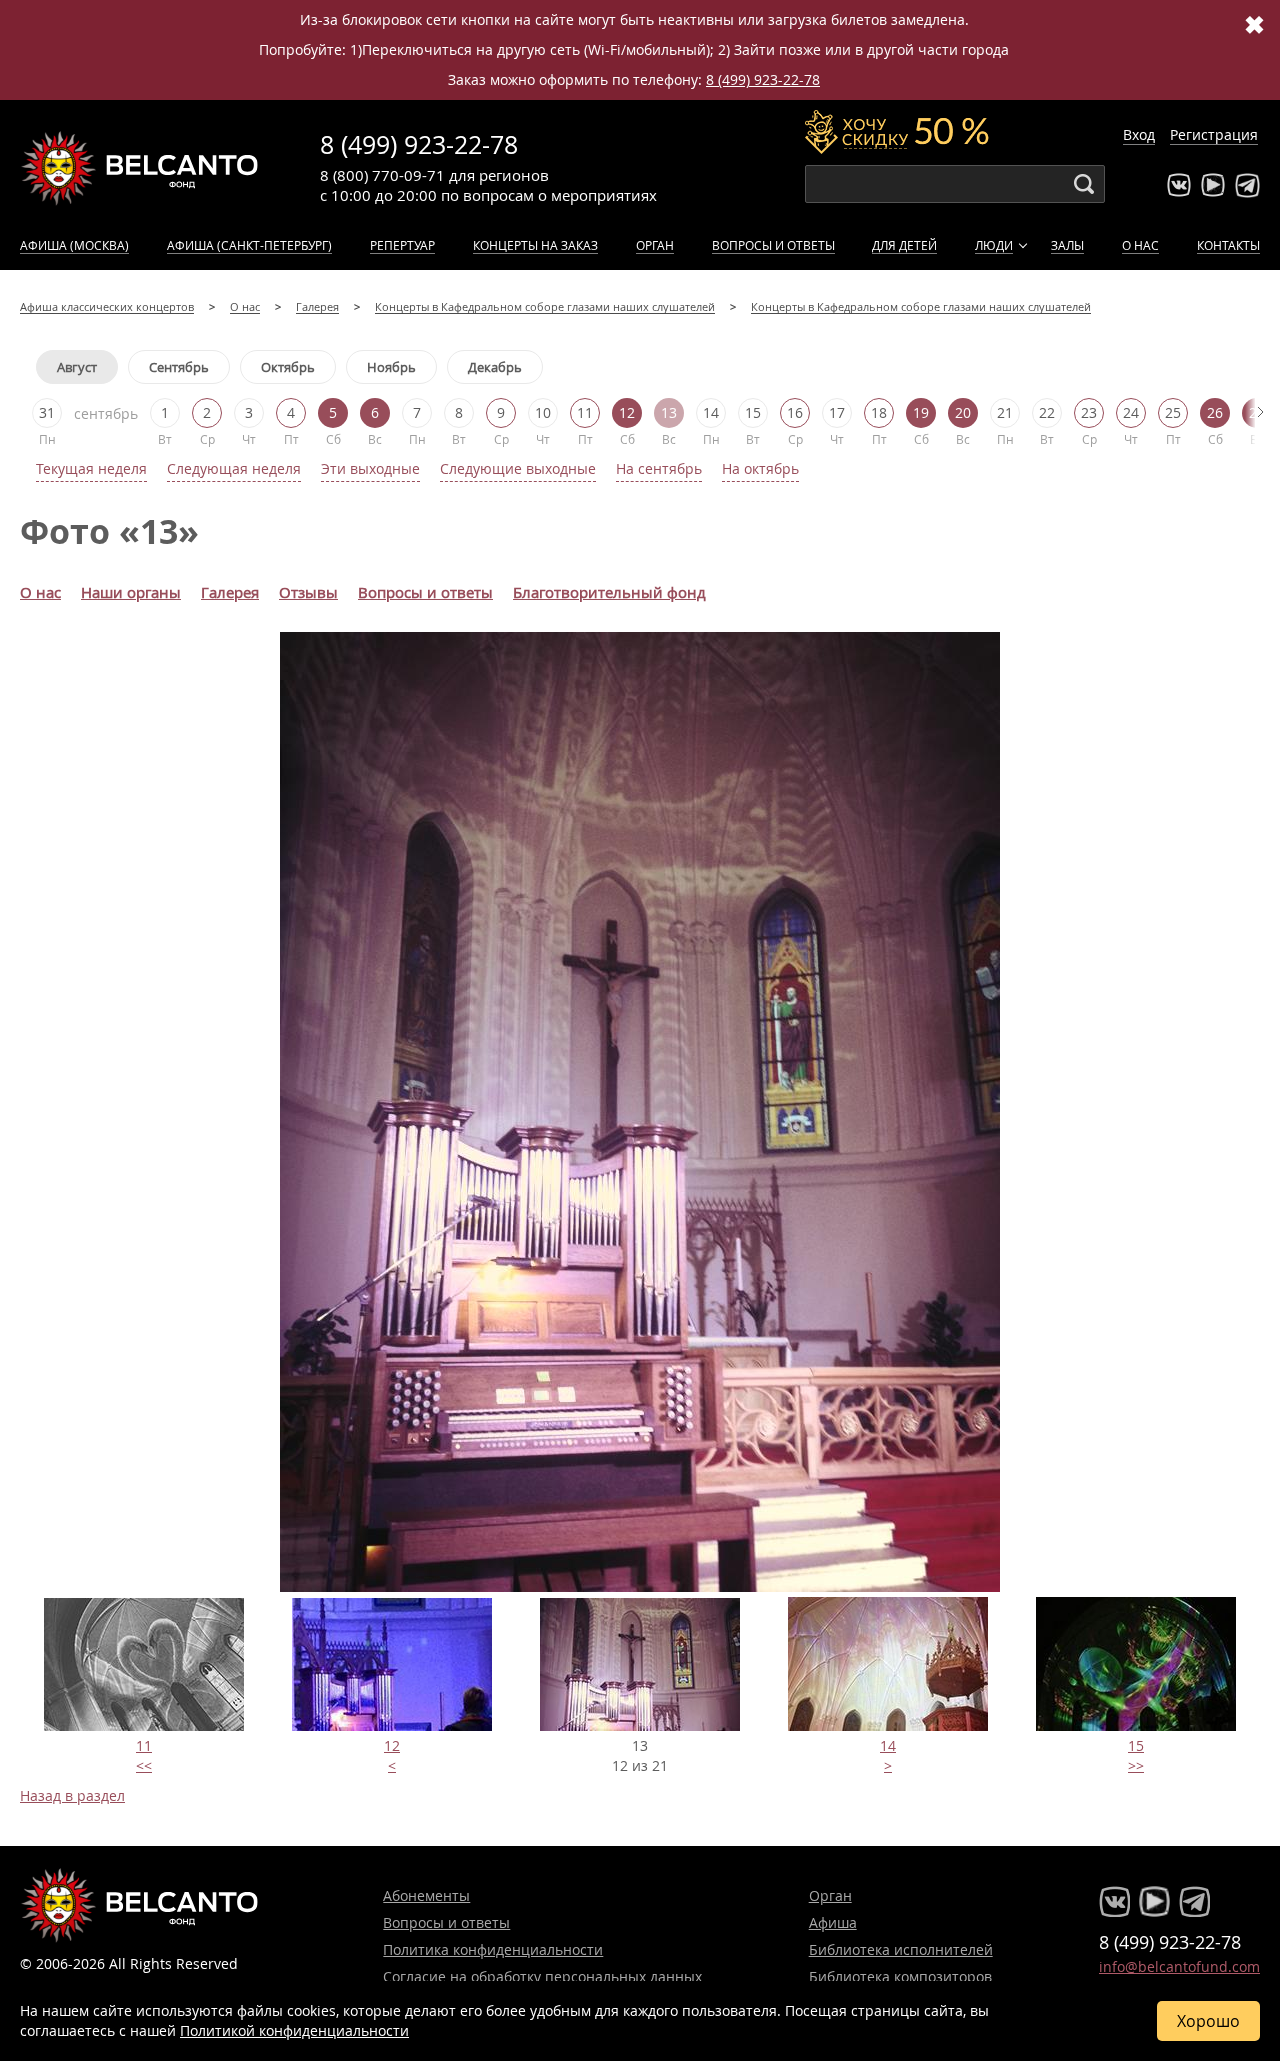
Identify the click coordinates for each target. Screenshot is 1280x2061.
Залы (1067, 245)
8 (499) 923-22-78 (763, 79)
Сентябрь (179, 367)
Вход (1139, 134)
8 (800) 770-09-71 (382, 175)
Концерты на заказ (535, 245)
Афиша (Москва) (74, 245)
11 (144, 1745)
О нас (1140, 245)
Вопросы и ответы (773, 245)
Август (77, 367)
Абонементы (426, 1895)
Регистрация (1214, 134)
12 (392, 1745)
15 (1136, 1745)
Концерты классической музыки (140, 168)
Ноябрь (391, 367)
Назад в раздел (72, 1795)
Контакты (1228, 245)
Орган (655, 245)
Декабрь (495, 367)
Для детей (904, 245)
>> (1136, 1765)
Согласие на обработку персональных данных (542, 1976)
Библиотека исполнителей (901, 1949)
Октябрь (288, 367)
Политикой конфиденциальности (294, 2030)
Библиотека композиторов (900, 1976)
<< (144, 1765)
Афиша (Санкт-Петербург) (249, 245)
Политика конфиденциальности (493, 1949)
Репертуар (402, 245)
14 (888, 1745)
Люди (994, 245)
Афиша (833, 1922)
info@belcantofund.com (1179, 1966)
